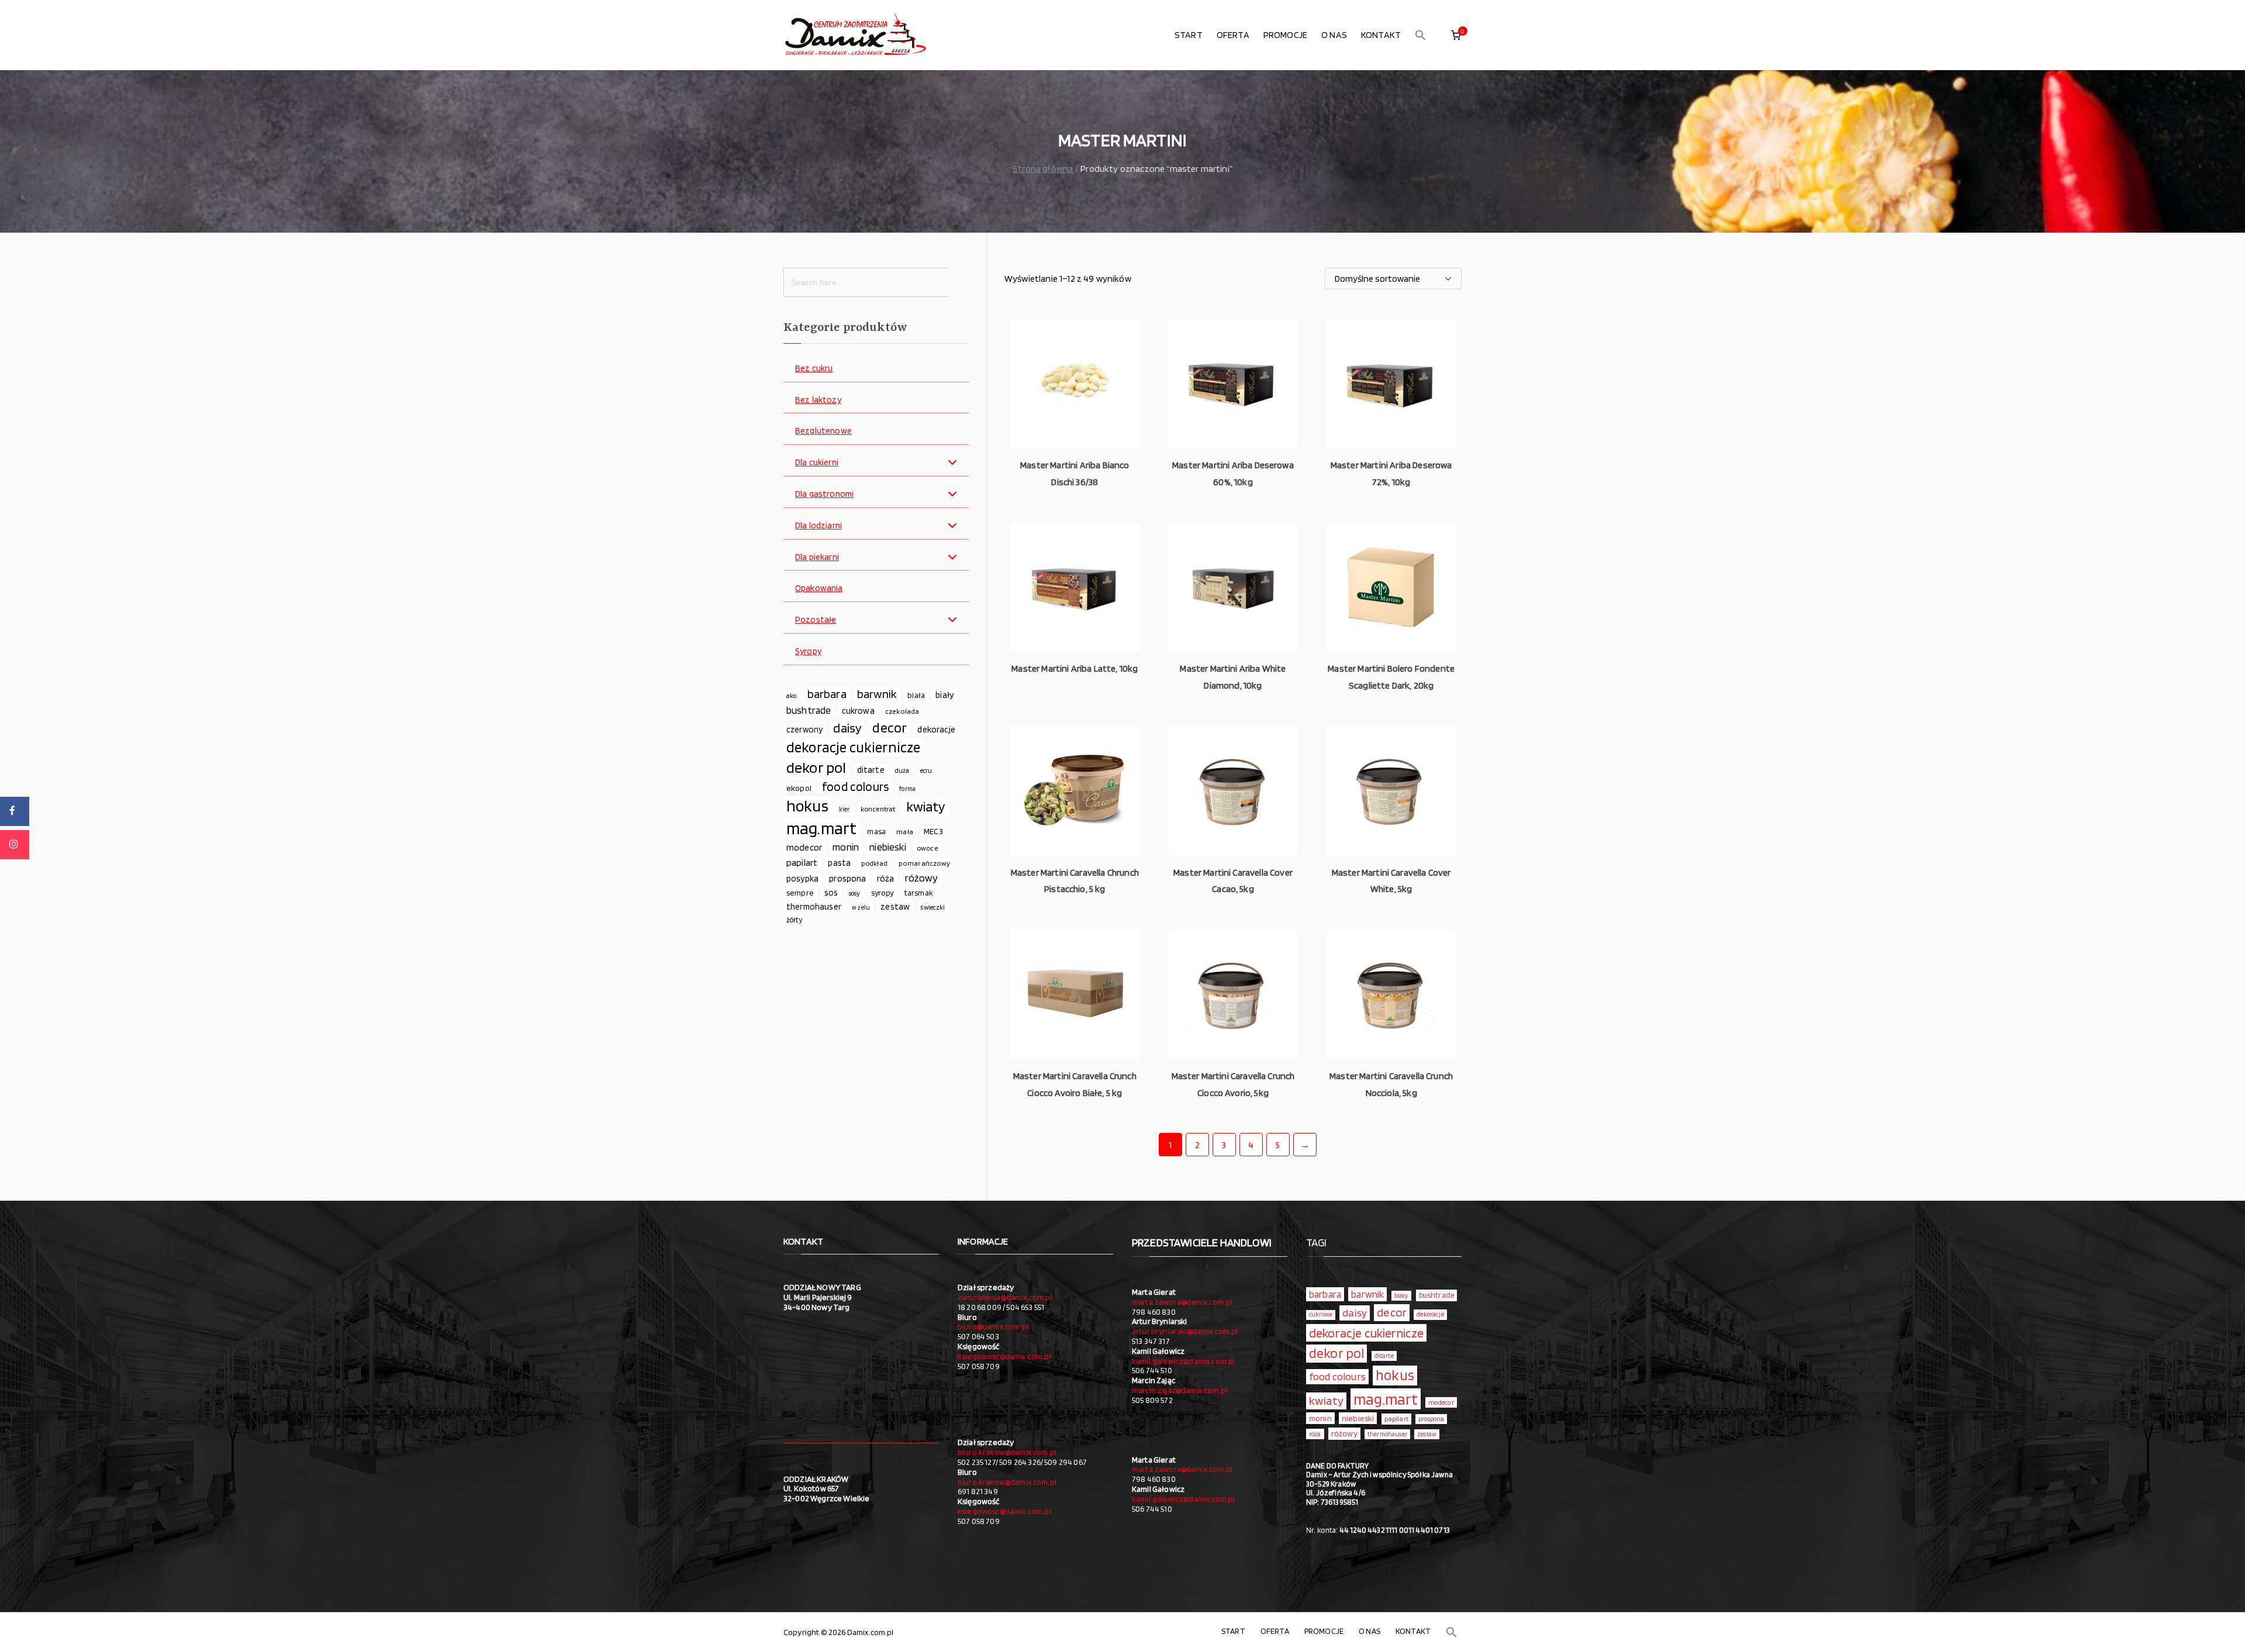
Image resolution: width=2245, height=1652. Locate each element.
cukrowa (858, 711)
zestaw (895, 906)
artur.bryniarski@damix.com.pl (1185, 1331)
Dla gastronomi (824, 494)
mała (905, 832)
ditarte (871, 770)
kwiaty (926, 807)
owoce (927, 848)
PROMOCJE (1285, 35)
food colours (855, 787)
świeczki (932, 907)
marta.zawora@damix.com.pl (1182, 1302)
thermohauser (814, 906)
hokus (807, 806)
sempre (800, 893)
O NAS (1334, 35)
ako (791, 696)
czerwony (804, 730)
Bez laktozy (818, 400)
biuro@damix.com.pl (993, 1326)
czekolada (902, 711)
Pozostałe (816, 620)
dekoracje (936, 729)
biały (945, 695)
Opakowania (819, 588)
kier (845, 809)
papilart (802, 862)
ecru (926, 770)
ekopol (799, 788)
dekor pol (816, 768)
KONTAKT (1381, 35)
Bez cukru (814, 369)
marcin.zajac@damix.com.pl (1180, 1390)
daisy (847, 728)
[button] (1421, 35)
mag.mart (821, 828)
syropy (883, 893)
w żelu (861, 908)
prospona (847, 878)
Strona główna (1043, 169)
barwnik (877, 694)
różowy (922, 878)
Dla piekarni (817, 557)
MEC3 (933, 831)
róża (886, 878)
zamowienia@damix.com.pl (1005, 1297)
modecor (804, 847)
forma (907, 789)
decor (890, 728)
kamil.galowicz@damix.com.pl (1183, 1361)
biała (916, 695)
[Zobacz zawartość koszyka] (1456, 35)
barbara (827, 694)
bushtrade (809, 710)
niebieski (887, 847)
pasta (839, 863)
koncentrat (878, 809)
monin (846, 847)
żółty (794, 920)
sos (831, 893)
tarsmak (919, 893)
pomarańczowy (925, 863)
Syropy (808, 652)
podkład (874, 863)
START (1189, 35)
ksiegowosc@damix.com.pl (1004, 1356)
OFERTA (1233, 35)
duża (902, 770)
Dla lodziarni (818, 526)
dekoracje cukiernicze (853, 747)
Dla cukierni (817, 463)
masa (876, 831)
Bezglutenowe (823, 431)
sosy (855, 893)
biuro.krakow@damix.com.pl (1007, 1452)
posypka (802, 879)
